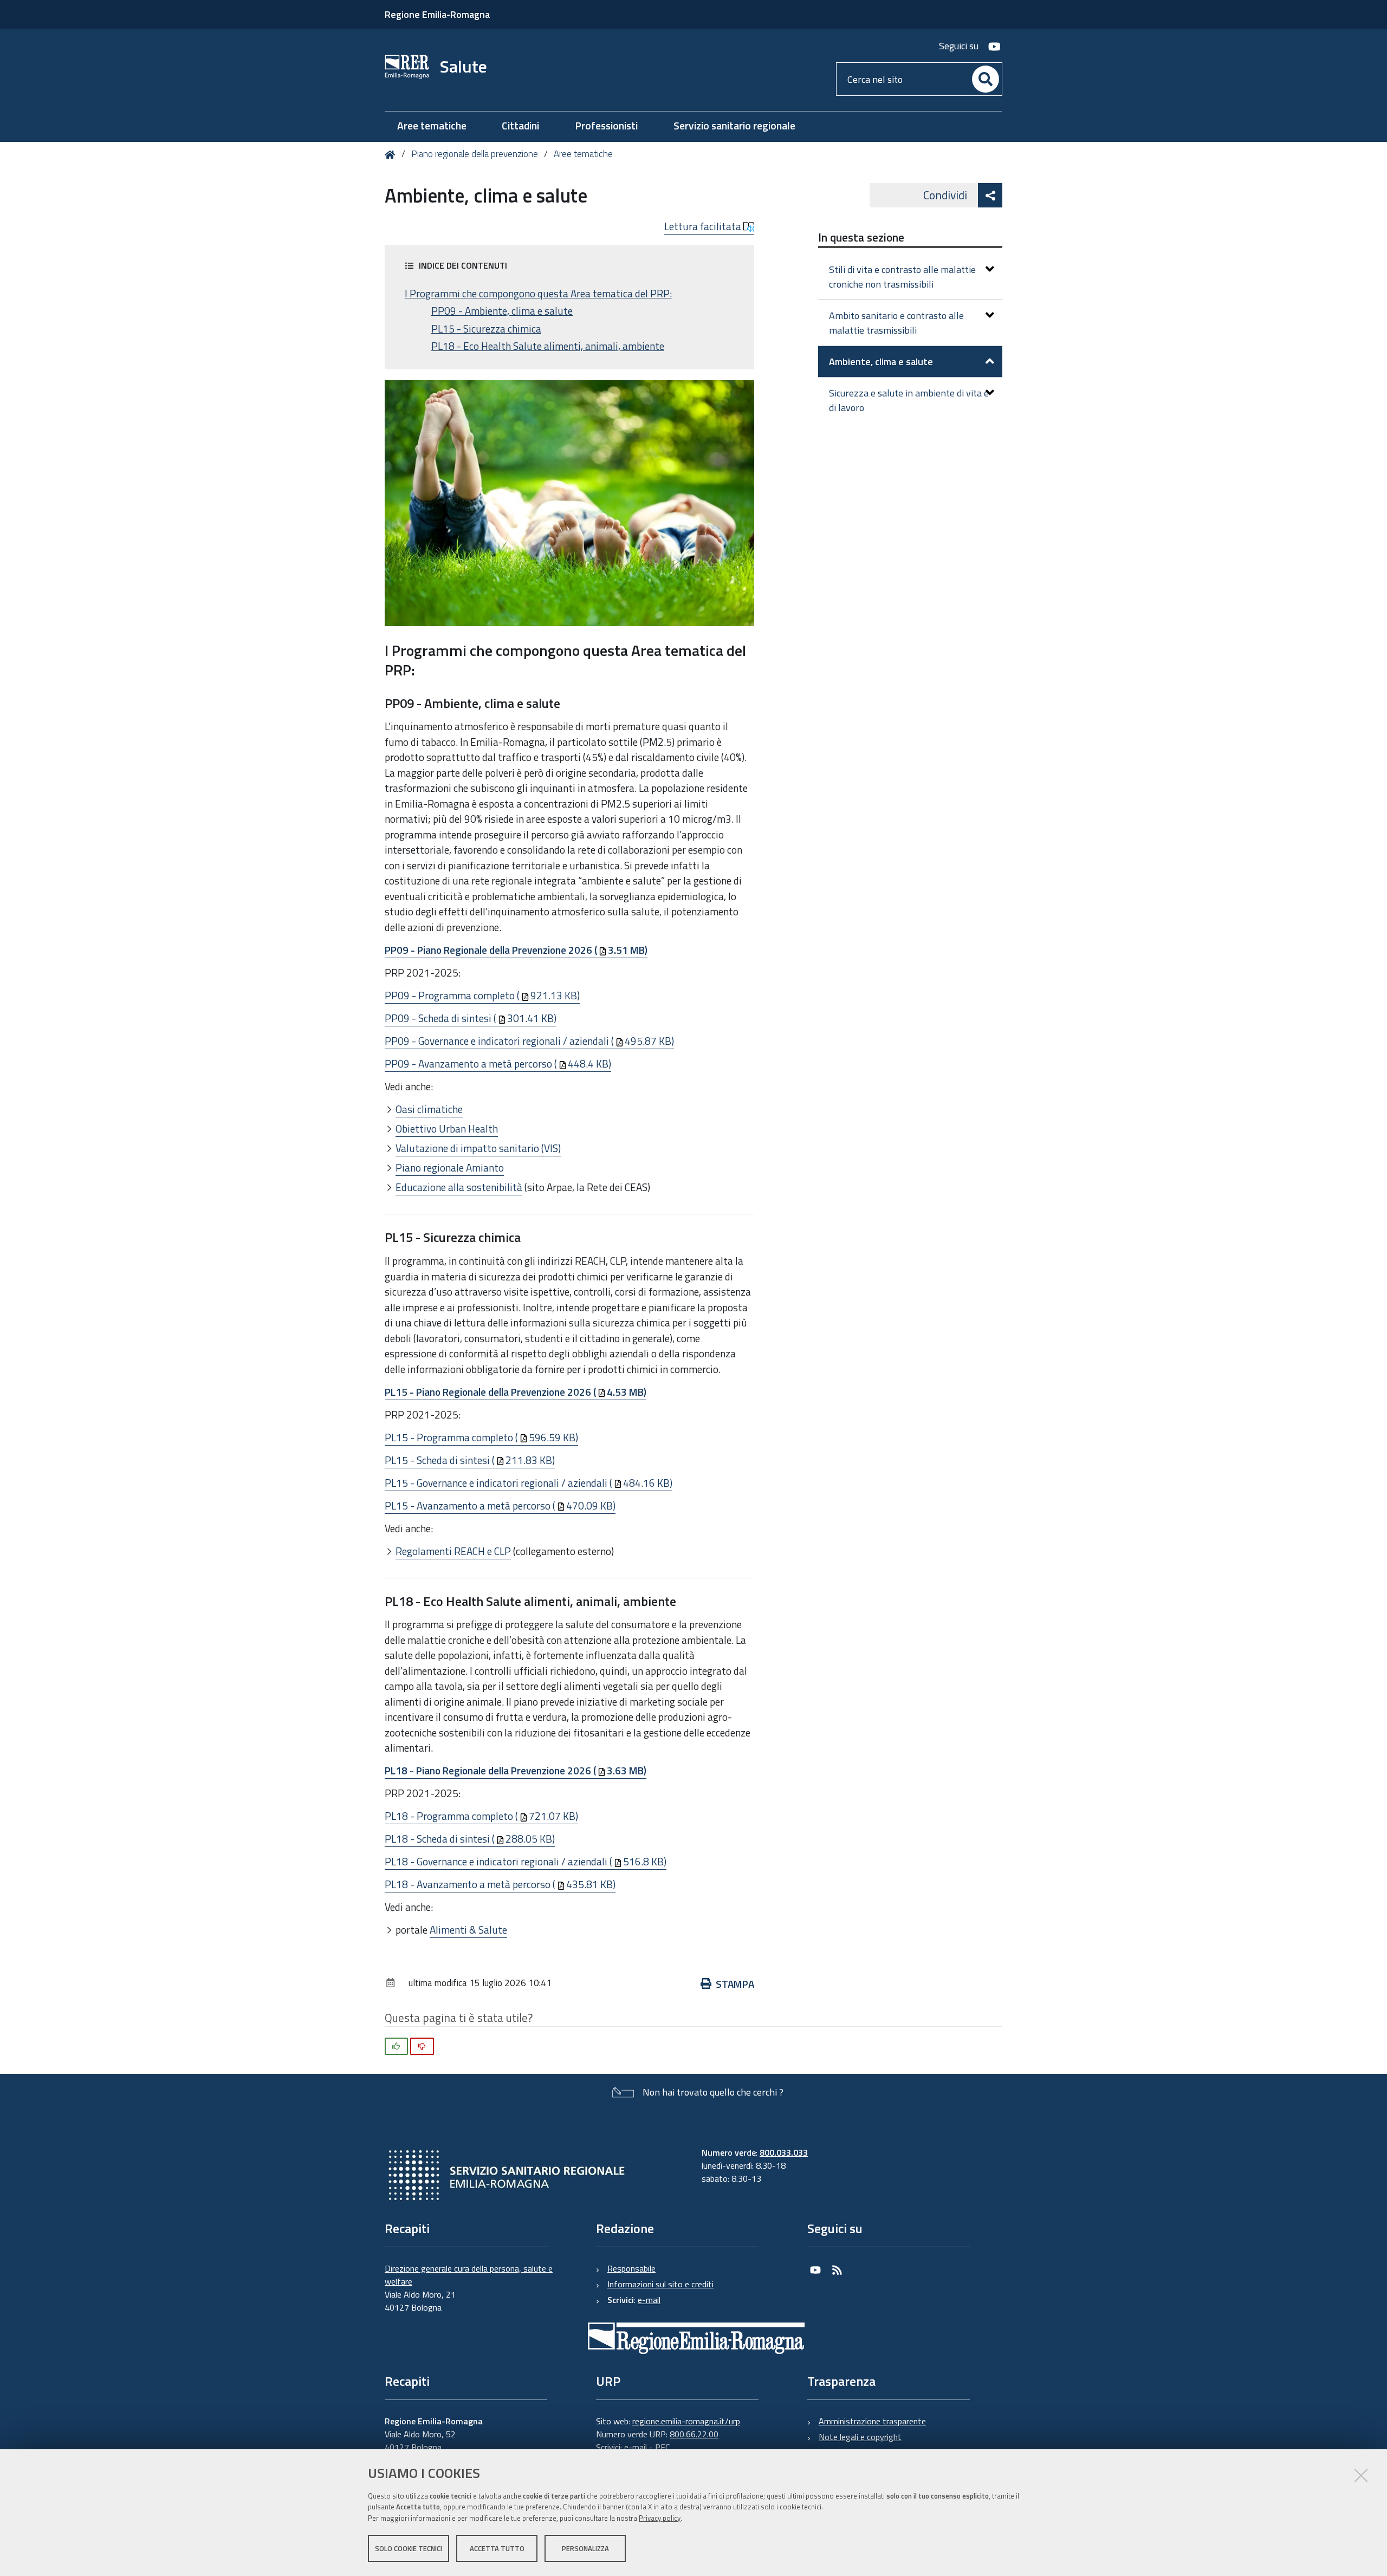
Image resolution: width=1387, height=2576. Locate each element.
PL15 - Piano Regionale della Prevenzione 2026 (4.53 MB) (516, 1392)
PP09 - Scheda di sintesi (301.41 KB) (471, 1018)
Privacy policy (660, 2518)
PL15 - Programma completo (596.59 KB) (481, 1437)
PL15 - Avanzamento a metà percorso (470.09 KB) (500, 1505)
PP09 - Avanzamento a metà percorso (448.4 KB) (498, 1063)
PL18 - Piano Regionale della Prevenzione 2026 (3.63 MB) (516, 1770)
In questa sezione (861, 237)
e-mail (649, 2300)
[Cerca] (986, 79)
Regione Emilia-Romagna (437, 14)
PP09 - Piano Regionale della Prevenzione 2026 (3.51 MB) (516, 950)
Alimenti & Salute (468, 1930)
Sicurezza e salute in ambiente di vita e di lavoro (909, 400)
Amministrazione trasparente (872, 2421)
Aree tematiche (583, 154)
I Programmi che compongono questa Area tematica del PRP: (538, 294)
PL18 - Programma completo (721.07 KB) (481, 1816)
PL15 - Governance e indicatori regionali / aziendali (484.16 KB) (529, 1483)
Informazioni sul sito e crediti (660, 2284)
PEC (662, 2447)
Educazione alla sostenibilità (459, 1187)
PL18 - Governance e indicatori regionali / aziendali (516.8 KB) (526, 1861)
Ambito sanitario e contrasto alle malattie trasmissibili (896, 323)
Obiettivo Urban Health (447, 1128)
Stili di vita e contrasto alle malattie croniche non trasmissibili (902, 277)
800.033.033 (784, 2152)
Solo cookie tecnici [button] (409, 2548)
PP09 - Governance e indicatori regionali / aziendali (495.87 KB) (529, 1041)
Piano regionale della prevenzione (475, 154)
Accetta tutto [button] (497, 2548)
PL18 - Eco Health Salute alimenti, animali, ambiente (548, 346)
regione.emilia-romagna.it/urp (686, 2421)
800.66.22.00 (694, 2434)
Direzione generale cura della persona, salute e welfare (469, 2275)
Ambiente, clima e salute (881, 362)
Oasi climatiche (429, 1109)
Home (392, 155)
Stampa (735, 1984)
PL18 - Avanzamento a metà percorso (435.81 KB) (500, 1884)
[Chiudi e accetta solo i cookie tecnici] (1361, 2475)
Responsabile (631, 2268)
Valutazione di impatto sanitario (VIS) (478, 1148)
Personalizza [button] (585, 2548)
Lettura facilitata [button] (704, 226)
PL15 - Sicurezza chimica (486, 329)
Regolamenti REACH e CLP (453, 1551)
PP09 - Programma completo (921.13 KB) (482, 995)
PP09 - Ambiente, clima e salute (502, 311)
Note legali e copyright (860, 2437)
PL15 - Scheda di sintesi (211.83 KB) (470, 1460)
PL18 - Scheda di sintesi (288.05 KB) (470, 1839)
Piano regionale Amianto (450, 1167)
